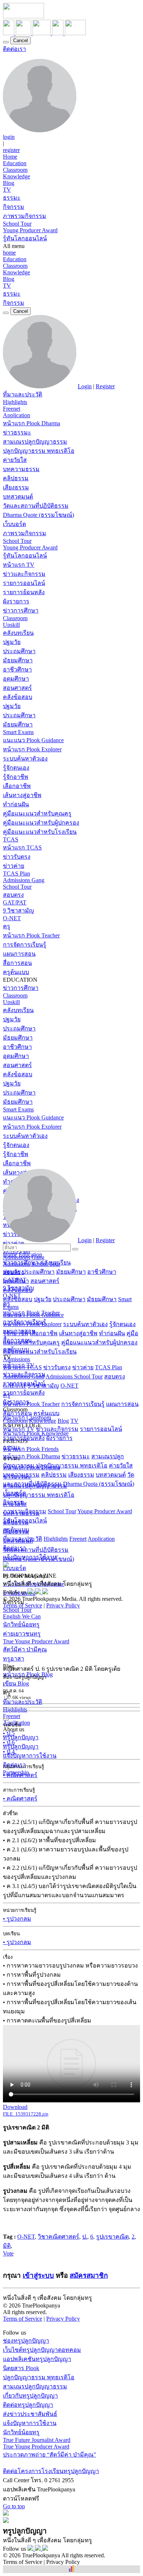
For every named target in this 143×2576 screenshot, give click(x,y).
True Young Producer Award (36, 1641)
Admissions (16, 1359)
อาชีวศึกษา (17, 669)
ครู (7, 926)
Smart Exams (18, 732)
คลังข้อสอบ (18, 697)
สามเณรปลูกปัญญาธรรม (35, 442)
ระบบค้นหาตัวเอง (25, 758)
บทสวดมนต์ (18, 497)
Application (16, 415)
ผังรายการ (16, 601)
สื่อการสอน (17, 963)
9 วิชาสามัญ (19, 911)
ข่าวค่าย (14, 866)
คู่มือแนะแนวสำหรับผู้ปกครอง (41, 823)
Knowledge (16, 176)
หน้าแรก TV (19, 565)
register (11, 150)
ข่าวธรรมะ (17, 432)
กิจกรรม (14, 207)
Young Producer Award (30, 230)
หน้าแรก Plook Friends (31, 1449)
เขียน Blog (16, 1683)
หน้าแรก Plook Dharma (32, 423)
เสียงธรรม (16, 487)
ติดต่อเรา (14, 49)
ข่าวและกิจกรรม (24, 574)
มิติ (7, 2246)
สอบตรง (13, 895)
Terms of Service (23, 1605)
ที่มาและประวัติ (23, 394)
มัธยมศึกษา (18, 660)
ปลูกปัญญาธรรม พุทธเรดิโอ (39, 451)
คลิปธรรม (16, 478)
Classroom (15, 170)
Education (15, 163)
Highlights (15, 402)
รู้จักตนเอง (16, 768)
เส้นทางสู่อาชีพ (22, 795)
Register (105, 386)
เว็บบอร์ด (14, 524)
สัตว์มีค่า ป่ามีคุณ (25, 1649)
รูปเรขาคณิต (112, 2237)
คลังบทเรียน (18, 633)
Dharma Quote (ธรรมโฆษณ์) (38, 515)
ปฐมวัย (12, 642)
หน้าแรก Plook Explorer (32, 749)
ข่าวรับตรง (17, 857)
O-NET (12, 918)
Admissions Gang (24, 880)
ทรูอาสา (14, 1659)
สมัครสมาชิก (89, 2275)
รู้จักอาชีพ (16, 777)
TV (7, 190)
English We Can (22, 1616)
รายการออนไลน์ (24, 583)
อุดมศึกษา (16, 679)
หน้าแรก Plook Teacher (31, 935)
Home (10, 157)
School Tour (17, 224)
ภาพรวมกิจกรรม (25, 216)
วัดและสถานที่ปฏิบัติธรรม (36, 506)
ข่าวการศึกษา (21, 610)
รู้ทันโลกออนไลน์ (25, 238)
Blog (9, 183)
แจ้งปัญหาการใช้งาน (30, 1756)
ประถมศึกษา (19, 651)
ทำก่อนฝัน (16, 804)
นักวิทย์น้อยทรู (21, 1624)
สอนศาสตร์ (17, 688)
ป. (85, 2237)
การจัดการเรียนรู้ (25, 945)
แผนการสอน (19, 954)
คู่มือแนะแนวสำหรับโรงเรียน (40, 832)
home (9, 253)
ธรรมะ (12, 198)
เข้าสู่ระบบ (38, 2275)
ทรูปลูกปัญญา (21, 1737)
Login (85, 386)
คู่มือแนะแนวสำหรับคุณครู (37, 813)
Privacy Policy (63, 1605)
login (9, 137)
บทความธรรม (21, 469)
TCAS (11, 839)
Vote (8, 2253)
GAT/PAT (15, 902)
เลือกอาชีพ (17, 786)
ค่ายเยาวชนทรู (22, 1634)
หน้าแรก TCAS (22, 847)
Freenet (12, 409)
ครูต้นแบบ (16, 972)
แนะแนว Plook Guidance (33, 740)
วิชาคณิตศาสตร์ (58, 2237)
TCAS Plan (16, 874)
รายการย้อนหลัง (24, 592)
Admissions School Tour (74, 1376)
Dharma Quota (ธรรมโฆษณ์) (99, 1484)
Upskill (11, 625)
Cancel (21, 40)
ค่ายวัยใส (15, 460)
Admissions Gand (24, 1376)
